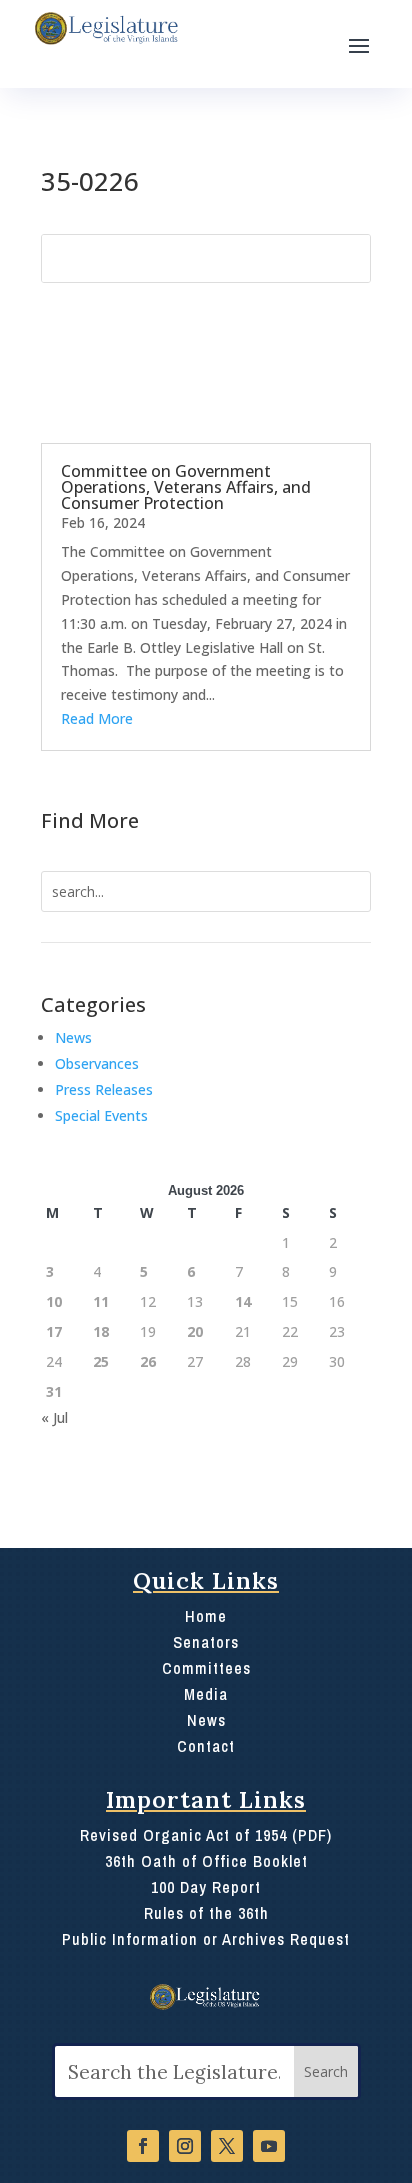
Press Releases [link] (104, 1089)
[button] (359, 43)
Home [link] (206, 1616)
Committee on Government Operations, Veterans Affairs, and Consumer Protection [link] (186, 487)
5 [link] (144, 1271)
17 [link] (54, 1331)
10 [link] (54, 1301)
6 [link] (191, 1271)
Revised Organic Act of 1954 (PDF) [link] (206, 1835)
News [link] (73, 1037)
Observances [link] (97, 1063)
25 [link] (101, 1361)
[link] (105, 28)
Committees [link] (206, 1668)
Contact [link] (206, 1746)
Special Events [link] (101, 1115)
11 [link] (101, 1301)
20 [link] (195, 1331)
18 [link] (101, 1331)
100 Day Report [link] (206, 1887)
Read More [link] (97, 718)
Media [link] (206, 1694)
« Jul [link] (54, 1417)
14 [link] (243, 1301)
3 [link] (50, 1271)
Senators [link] (206, 1642)
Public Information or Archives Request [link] (206, 1939)
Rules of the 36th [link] (206, 1913)
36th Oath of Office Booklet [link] (206, 1861)
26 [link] (148, 1361)
